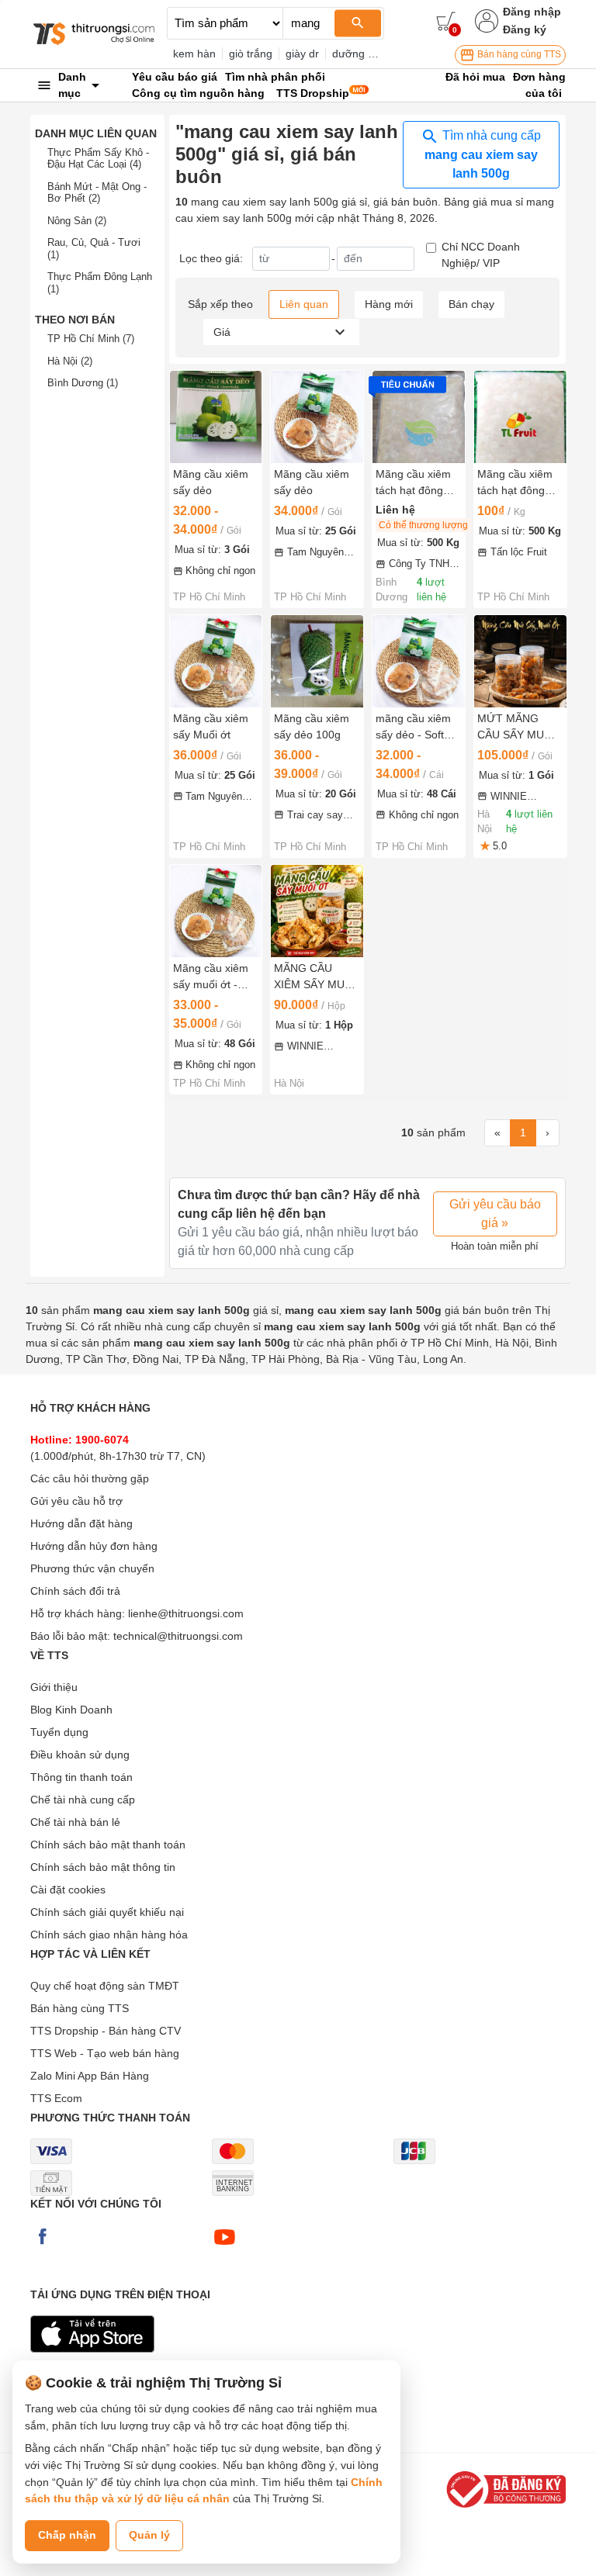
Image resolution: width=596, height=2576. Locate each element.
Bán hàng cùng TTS (518, 54)
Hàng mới (389, 304)
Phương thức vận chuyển (92, 1568)
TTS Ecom (56, 2098)
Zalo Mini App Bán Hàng (90, 2076)
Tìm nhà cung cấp (483, 154)
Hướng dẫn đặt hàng (81, 1523)
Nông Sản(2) (77, 221)
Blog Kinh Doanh (71, 1710)
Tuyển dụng (59, 1732)
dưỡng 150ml (365, 54)
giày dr (302, 54)
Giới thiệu (54, 1687)
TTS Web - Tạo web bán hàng (105, 2053)
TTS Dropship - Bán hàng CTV (106, 2031)
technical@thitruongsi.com (178, 1636)
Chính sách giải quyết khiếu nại (107, 1912)
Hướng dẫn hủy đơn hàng (94, 1546)
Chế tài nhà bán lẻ (75, 1822)
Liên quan (304, 304)
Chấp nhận (67, 2535)
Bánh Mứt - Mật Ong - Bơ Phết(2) (97, 193)
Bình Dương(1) (83, 383)
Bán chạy (471, 304)
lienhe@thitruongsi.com (186, 1613)
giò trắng (251, 54)
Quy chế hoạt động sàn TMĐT (105, 1986)
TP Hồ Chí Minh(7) (91, 339)
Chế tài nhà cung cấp (83, 1800)
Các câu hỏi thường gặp (90, 1478)
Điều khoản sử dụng (80, 1755)
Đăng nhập (532, 12)
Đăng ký (525, 29)
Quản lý (149, 2535)
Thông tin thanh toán (81, 1777)
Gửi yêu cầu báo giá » (495, 1214)
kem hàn (194, 54)
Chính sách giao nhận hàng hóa (109, 1935)
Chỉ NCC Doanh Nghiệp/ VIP (481, 255)
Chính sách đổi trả (75, 1591)
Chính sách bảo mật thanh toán (108, 1845)
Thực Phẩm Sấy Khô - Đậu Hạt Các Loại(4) (98, 159)
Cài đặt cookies (68, 1890)
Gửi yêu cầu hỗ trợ (76, 1501)
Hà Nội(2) (70, 361)
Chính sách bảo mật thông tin (103, 1867)
